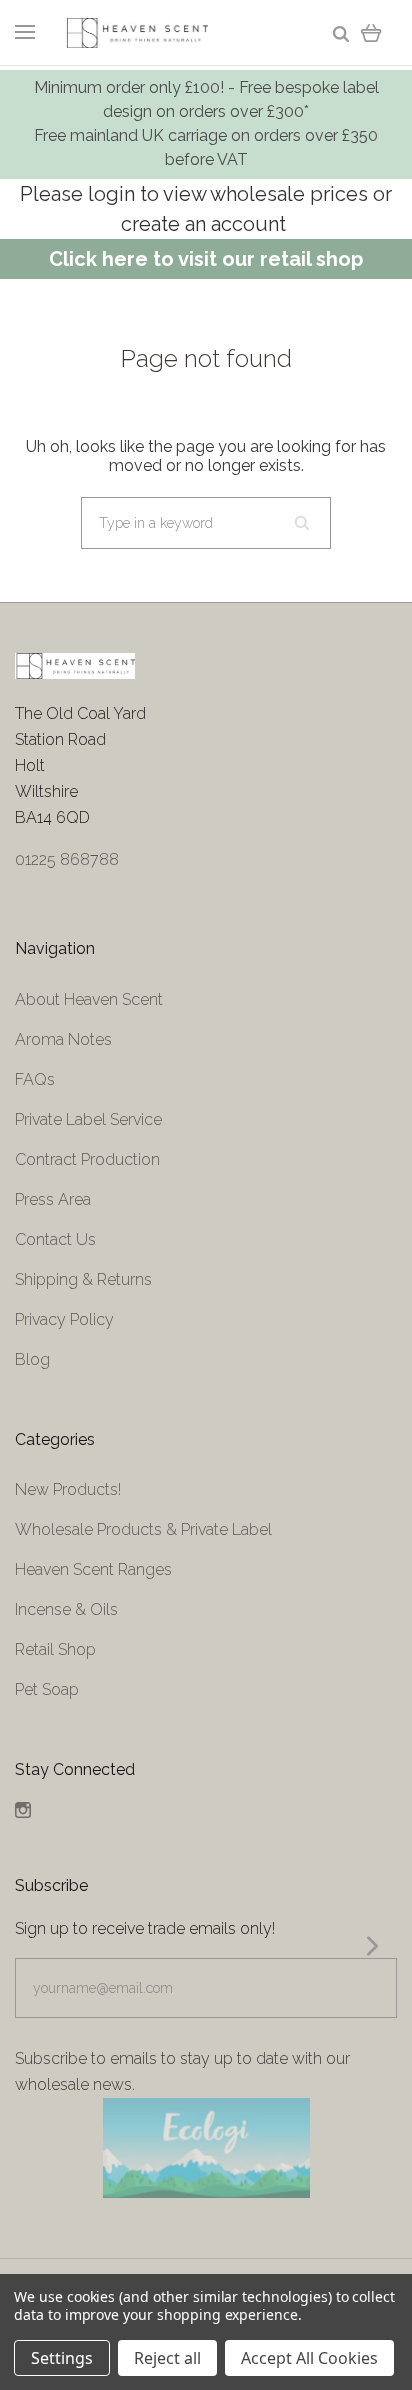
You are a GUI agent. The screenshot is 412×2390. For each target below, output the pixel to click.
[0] (371, 32)
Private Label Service (88, 1119)
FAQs (35, 1079)
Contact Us (55, 1239)
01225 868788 (67, 859)
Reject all (167, 2358)
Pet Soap (47, 1689)
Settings (62, 2358)
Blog (32, 1359)
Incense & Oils (66, 1609)
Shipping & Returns (83, 1279)
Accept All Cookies (309, 2358)
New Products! (68, 1489)
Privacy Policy (64, 1319)
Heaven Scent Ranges (93, 1569)
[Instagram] (23, 1812)
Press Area (53, 1199)
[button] (206, 2148)
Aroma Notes (63, 1039)
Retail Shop (55, 1649)
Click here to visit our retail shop (206, 259)
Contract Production (87, 1159)
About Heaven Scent (89, 999)
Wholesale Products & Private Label (143, 1529)
